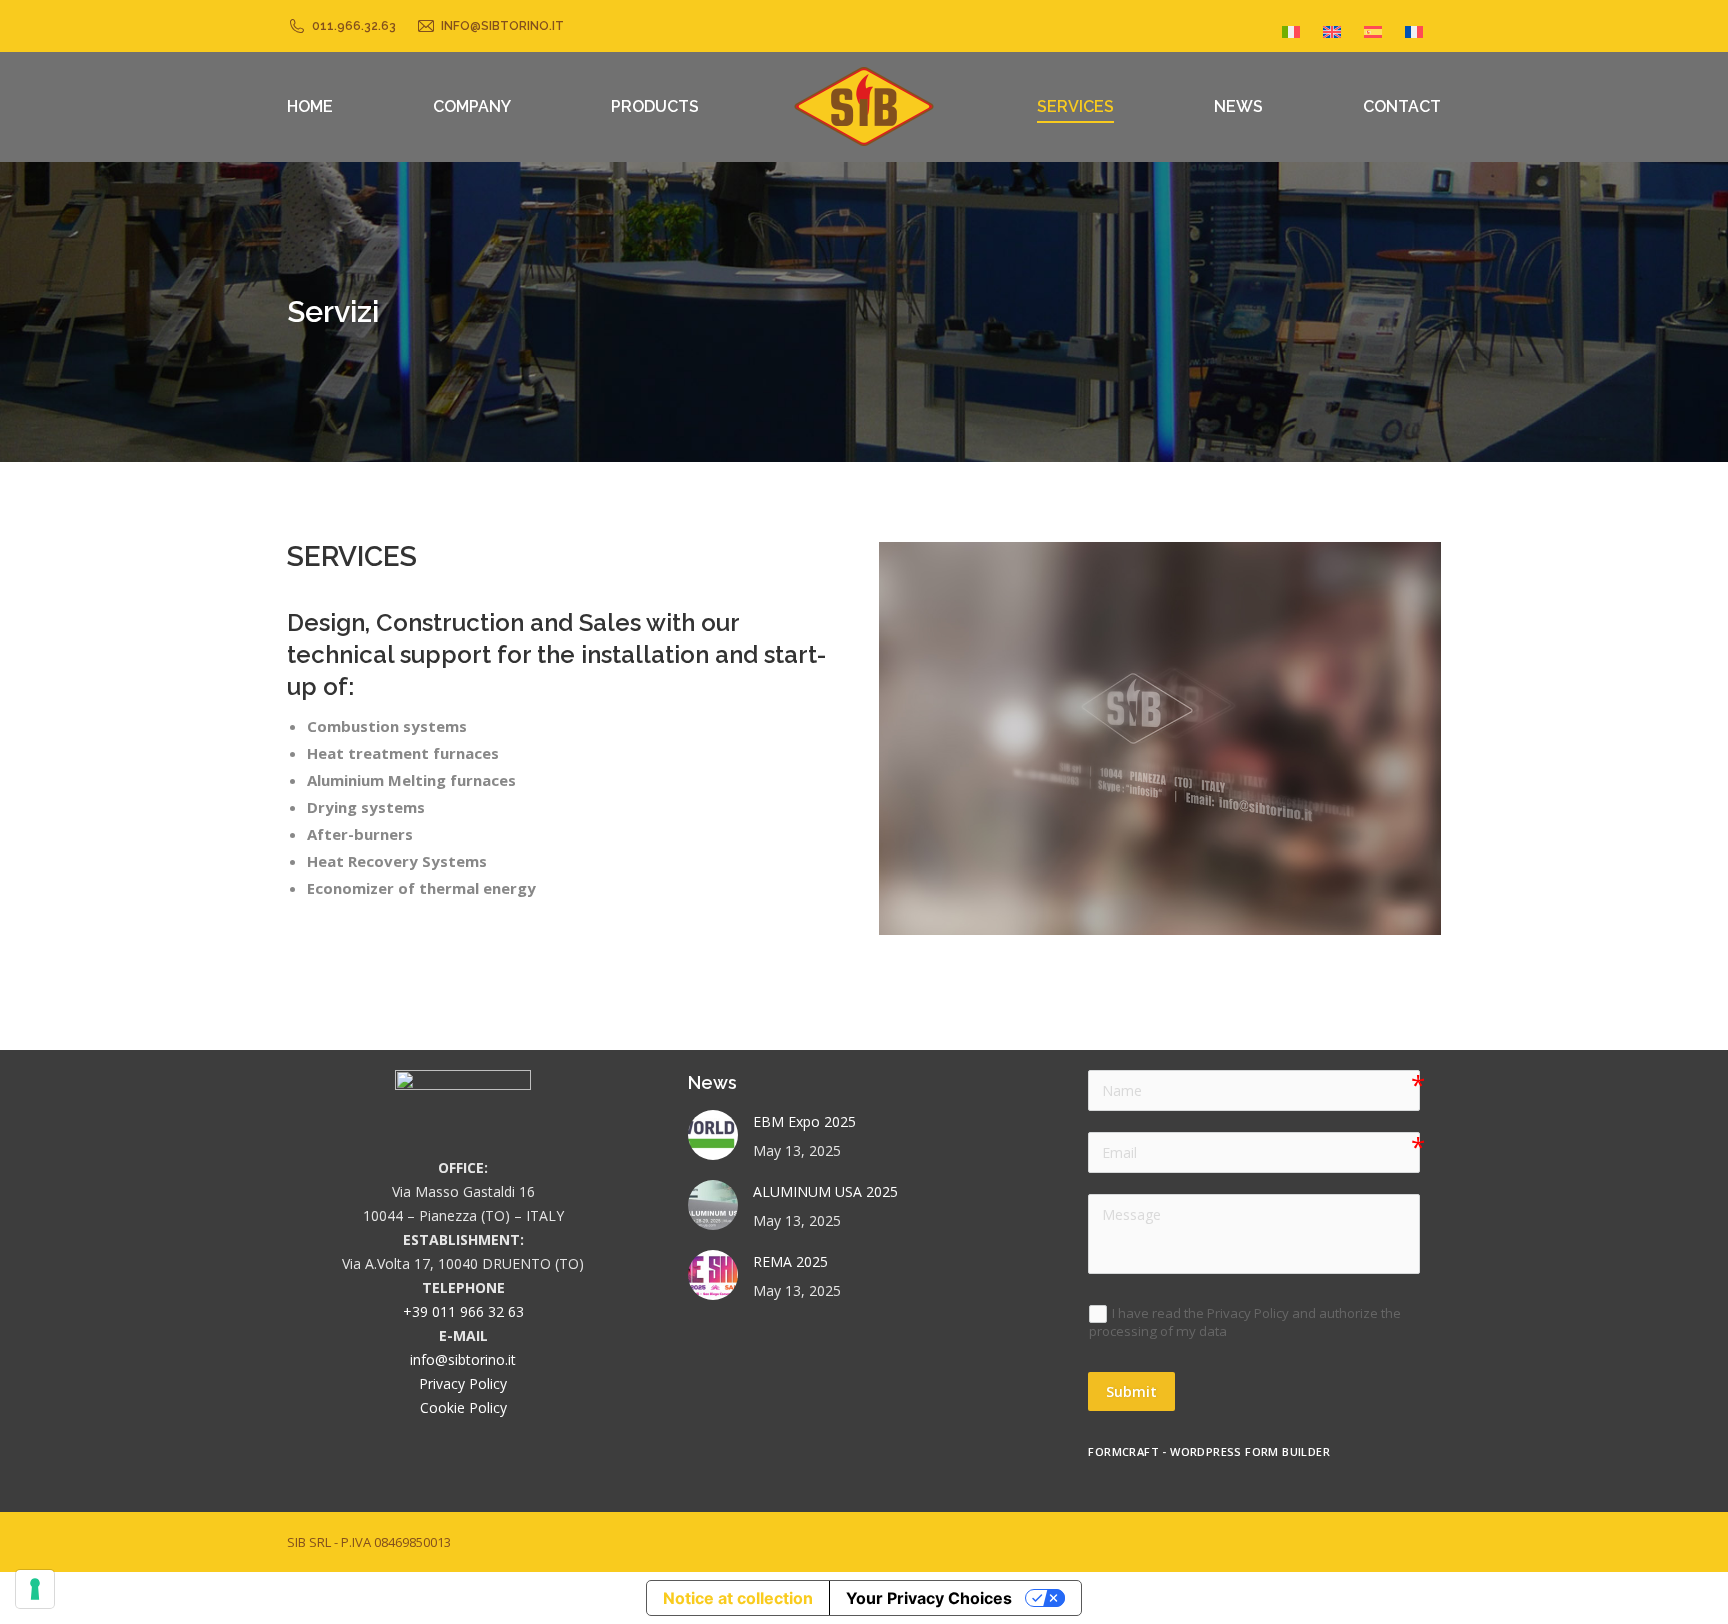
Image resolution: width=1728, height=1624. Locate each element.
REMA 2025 (790, 1261)
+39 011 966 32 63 (463, 1311)
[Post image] (713, 1135)
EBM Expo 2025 (804, 1121)
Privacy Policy (463, 1383)
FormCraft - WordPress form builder (1209, 1452)
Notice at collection (738, 1598)
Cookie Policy (463, 1407)
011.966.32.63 (354, 26)
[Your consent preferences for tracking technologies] (35, 1589)
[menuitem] (1291, 26)
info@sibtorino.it (502, 26)
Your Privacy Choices (929, 1598)
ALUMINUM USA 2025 (825, 1191)
